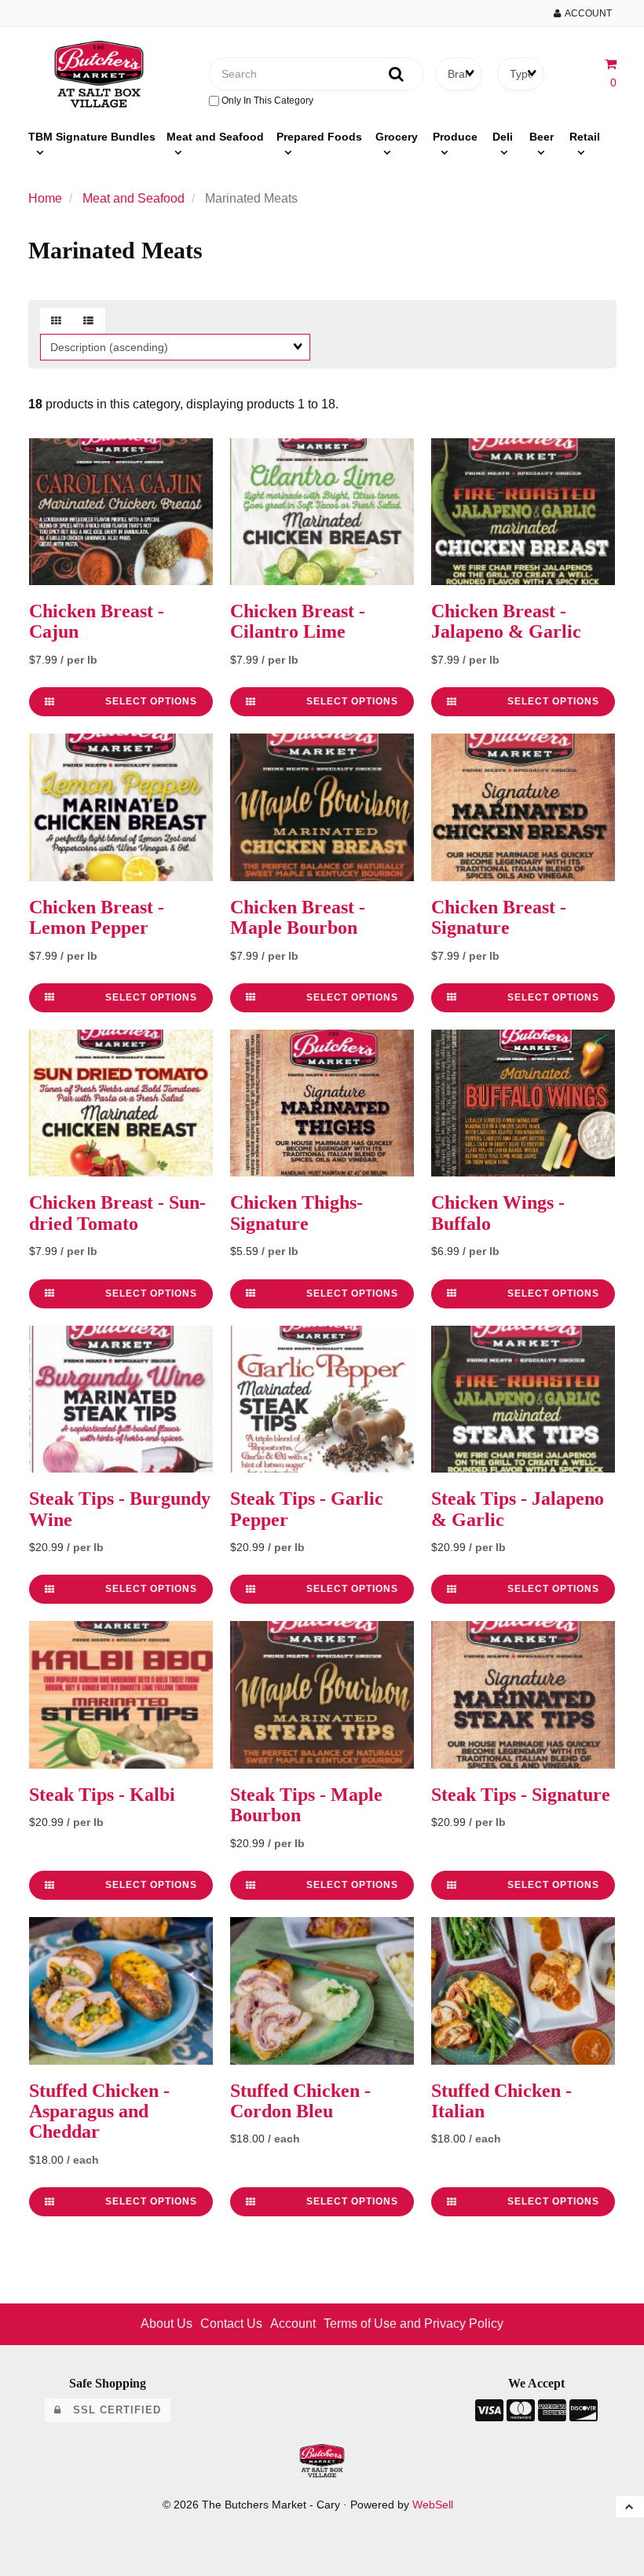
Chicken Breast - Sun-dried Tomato (117, 1213)
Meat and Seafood (215, 137)
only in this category (266, 101)
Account (586, 13)
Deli (503, 137)
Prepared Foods (319, 137)
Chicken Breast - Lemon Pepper (97, 917)
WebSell (433, 2505)
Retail (585, 137)
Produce (455, 137)
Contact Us (231, 2324)
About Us (166, 2324)
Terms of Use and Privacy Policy (413, 2324)
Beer (542, 137)
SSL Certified (111, 2410)
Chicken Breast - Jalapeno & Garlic (506, 621)
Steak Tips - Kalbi (102, 1795)
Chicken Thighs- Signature (296, 1213)
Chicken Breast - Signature (499, 917)
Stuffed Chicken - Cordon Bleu (300, 2101)
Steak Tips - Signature (521, 1795)
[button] (630, 2507)
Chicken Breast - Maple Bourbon (298, 917)
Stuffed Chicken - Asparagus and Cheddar (99, 2111)
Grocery (397, 137)
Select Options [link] (151, 701)
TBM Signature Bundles (92, 137)
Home (45, 198)
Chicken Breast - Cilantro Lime (298, 621)
